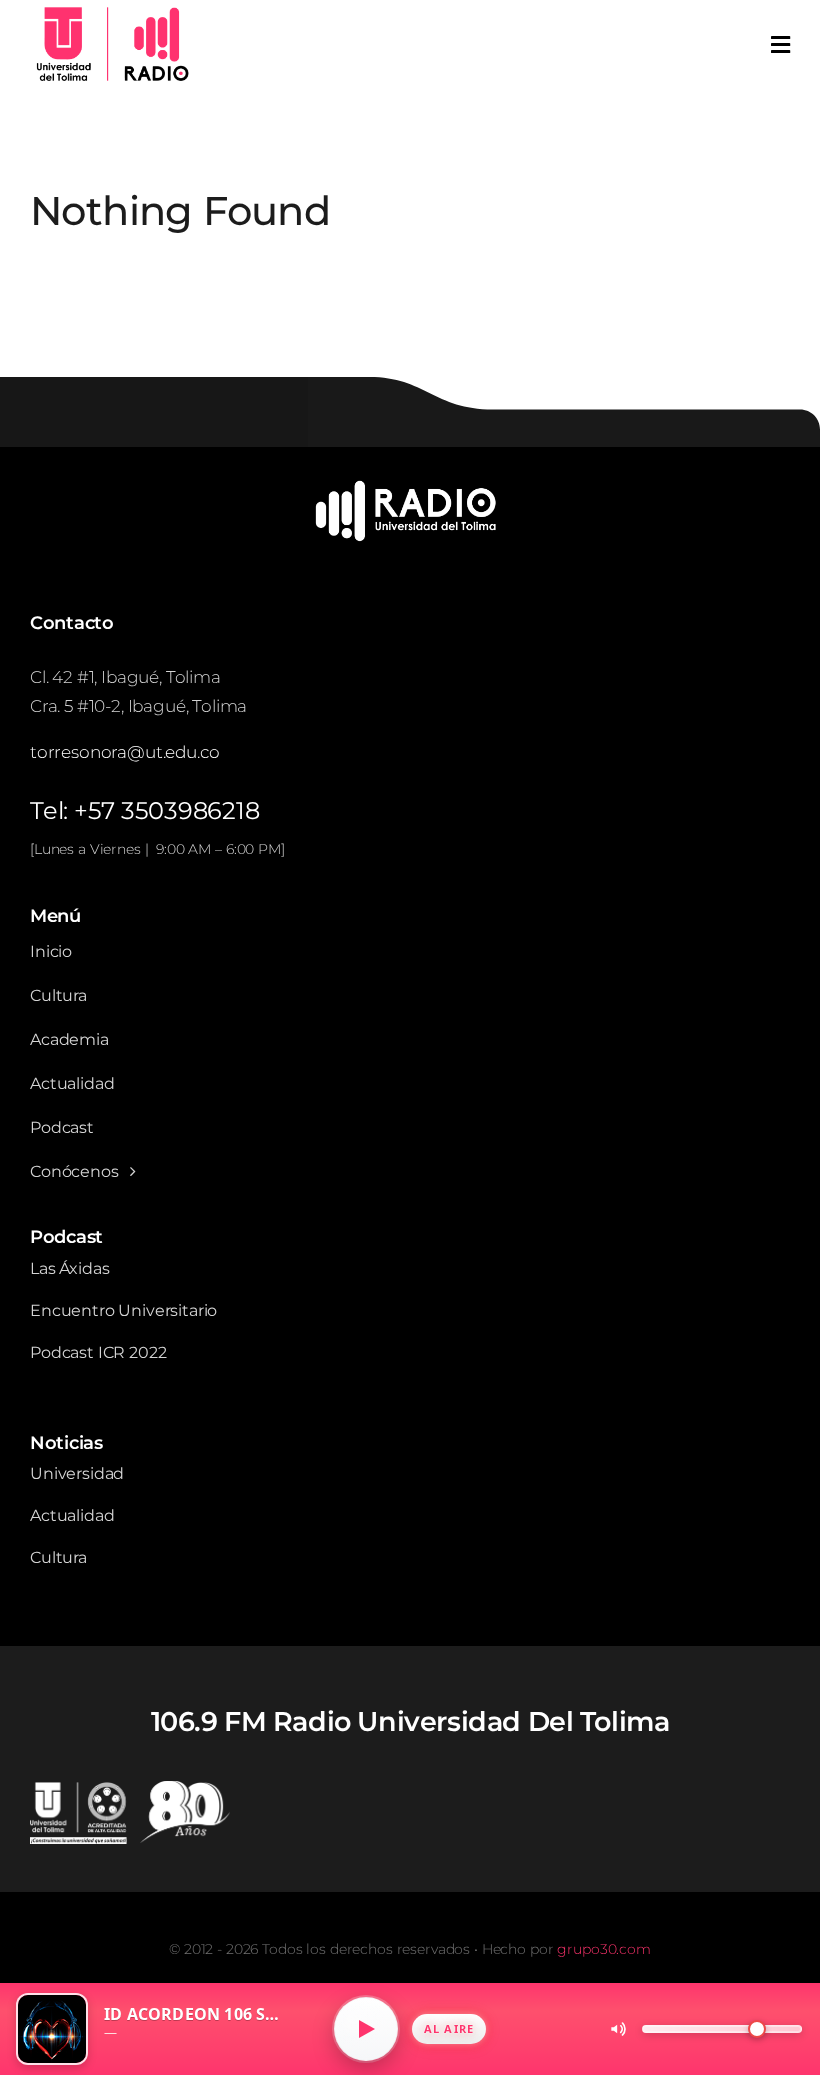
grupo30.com (603, 1949)
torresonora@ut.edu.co (124, 752)
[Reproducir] (366, 2029)
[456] (410, 487)
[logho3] (110, 11)
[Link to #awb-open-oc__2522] (780, 45)
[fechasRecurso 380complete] (130, 1789)
